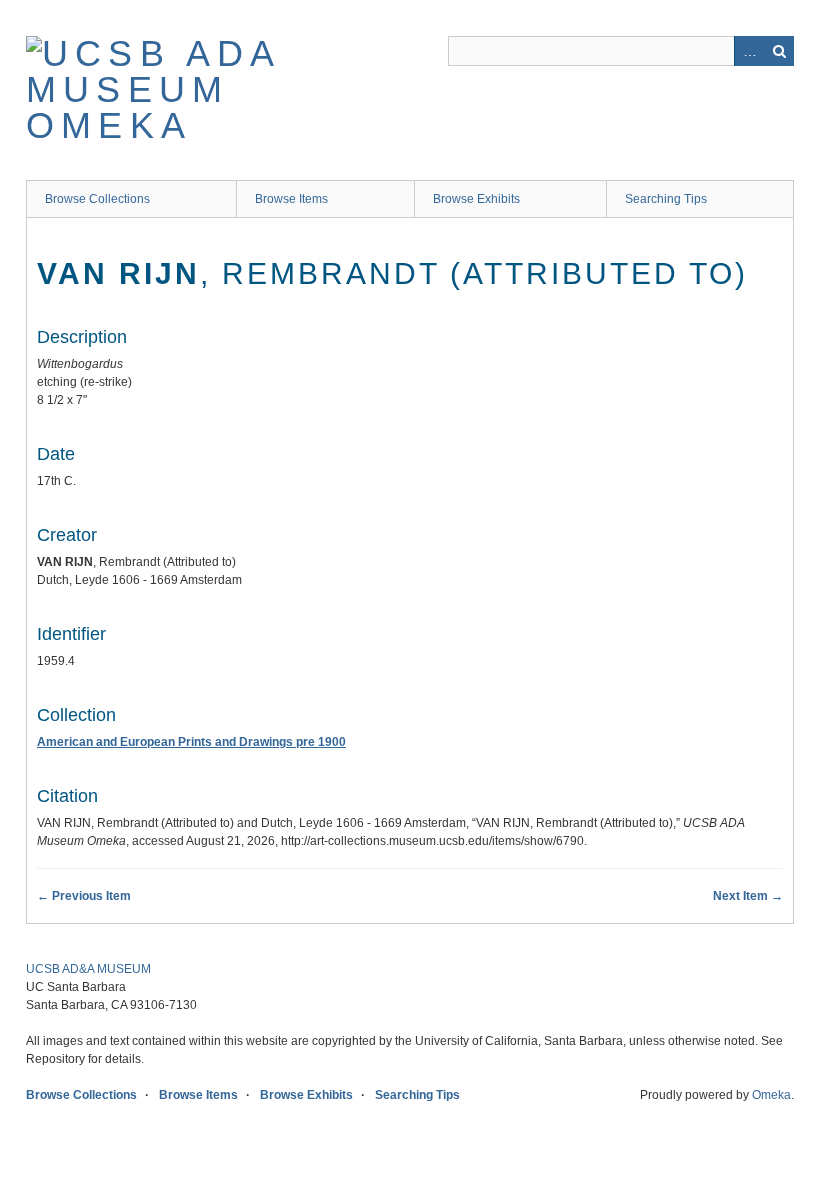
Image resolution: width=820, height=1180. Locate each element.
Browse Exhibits (476, 199)
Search (779, 51)
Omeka (771, 1095)
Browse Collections (97, 199)
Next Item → (748, 896)
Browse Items (291, 199)
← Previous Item (84, 896)
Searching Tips (666, 199)
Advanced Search (749, 51)
